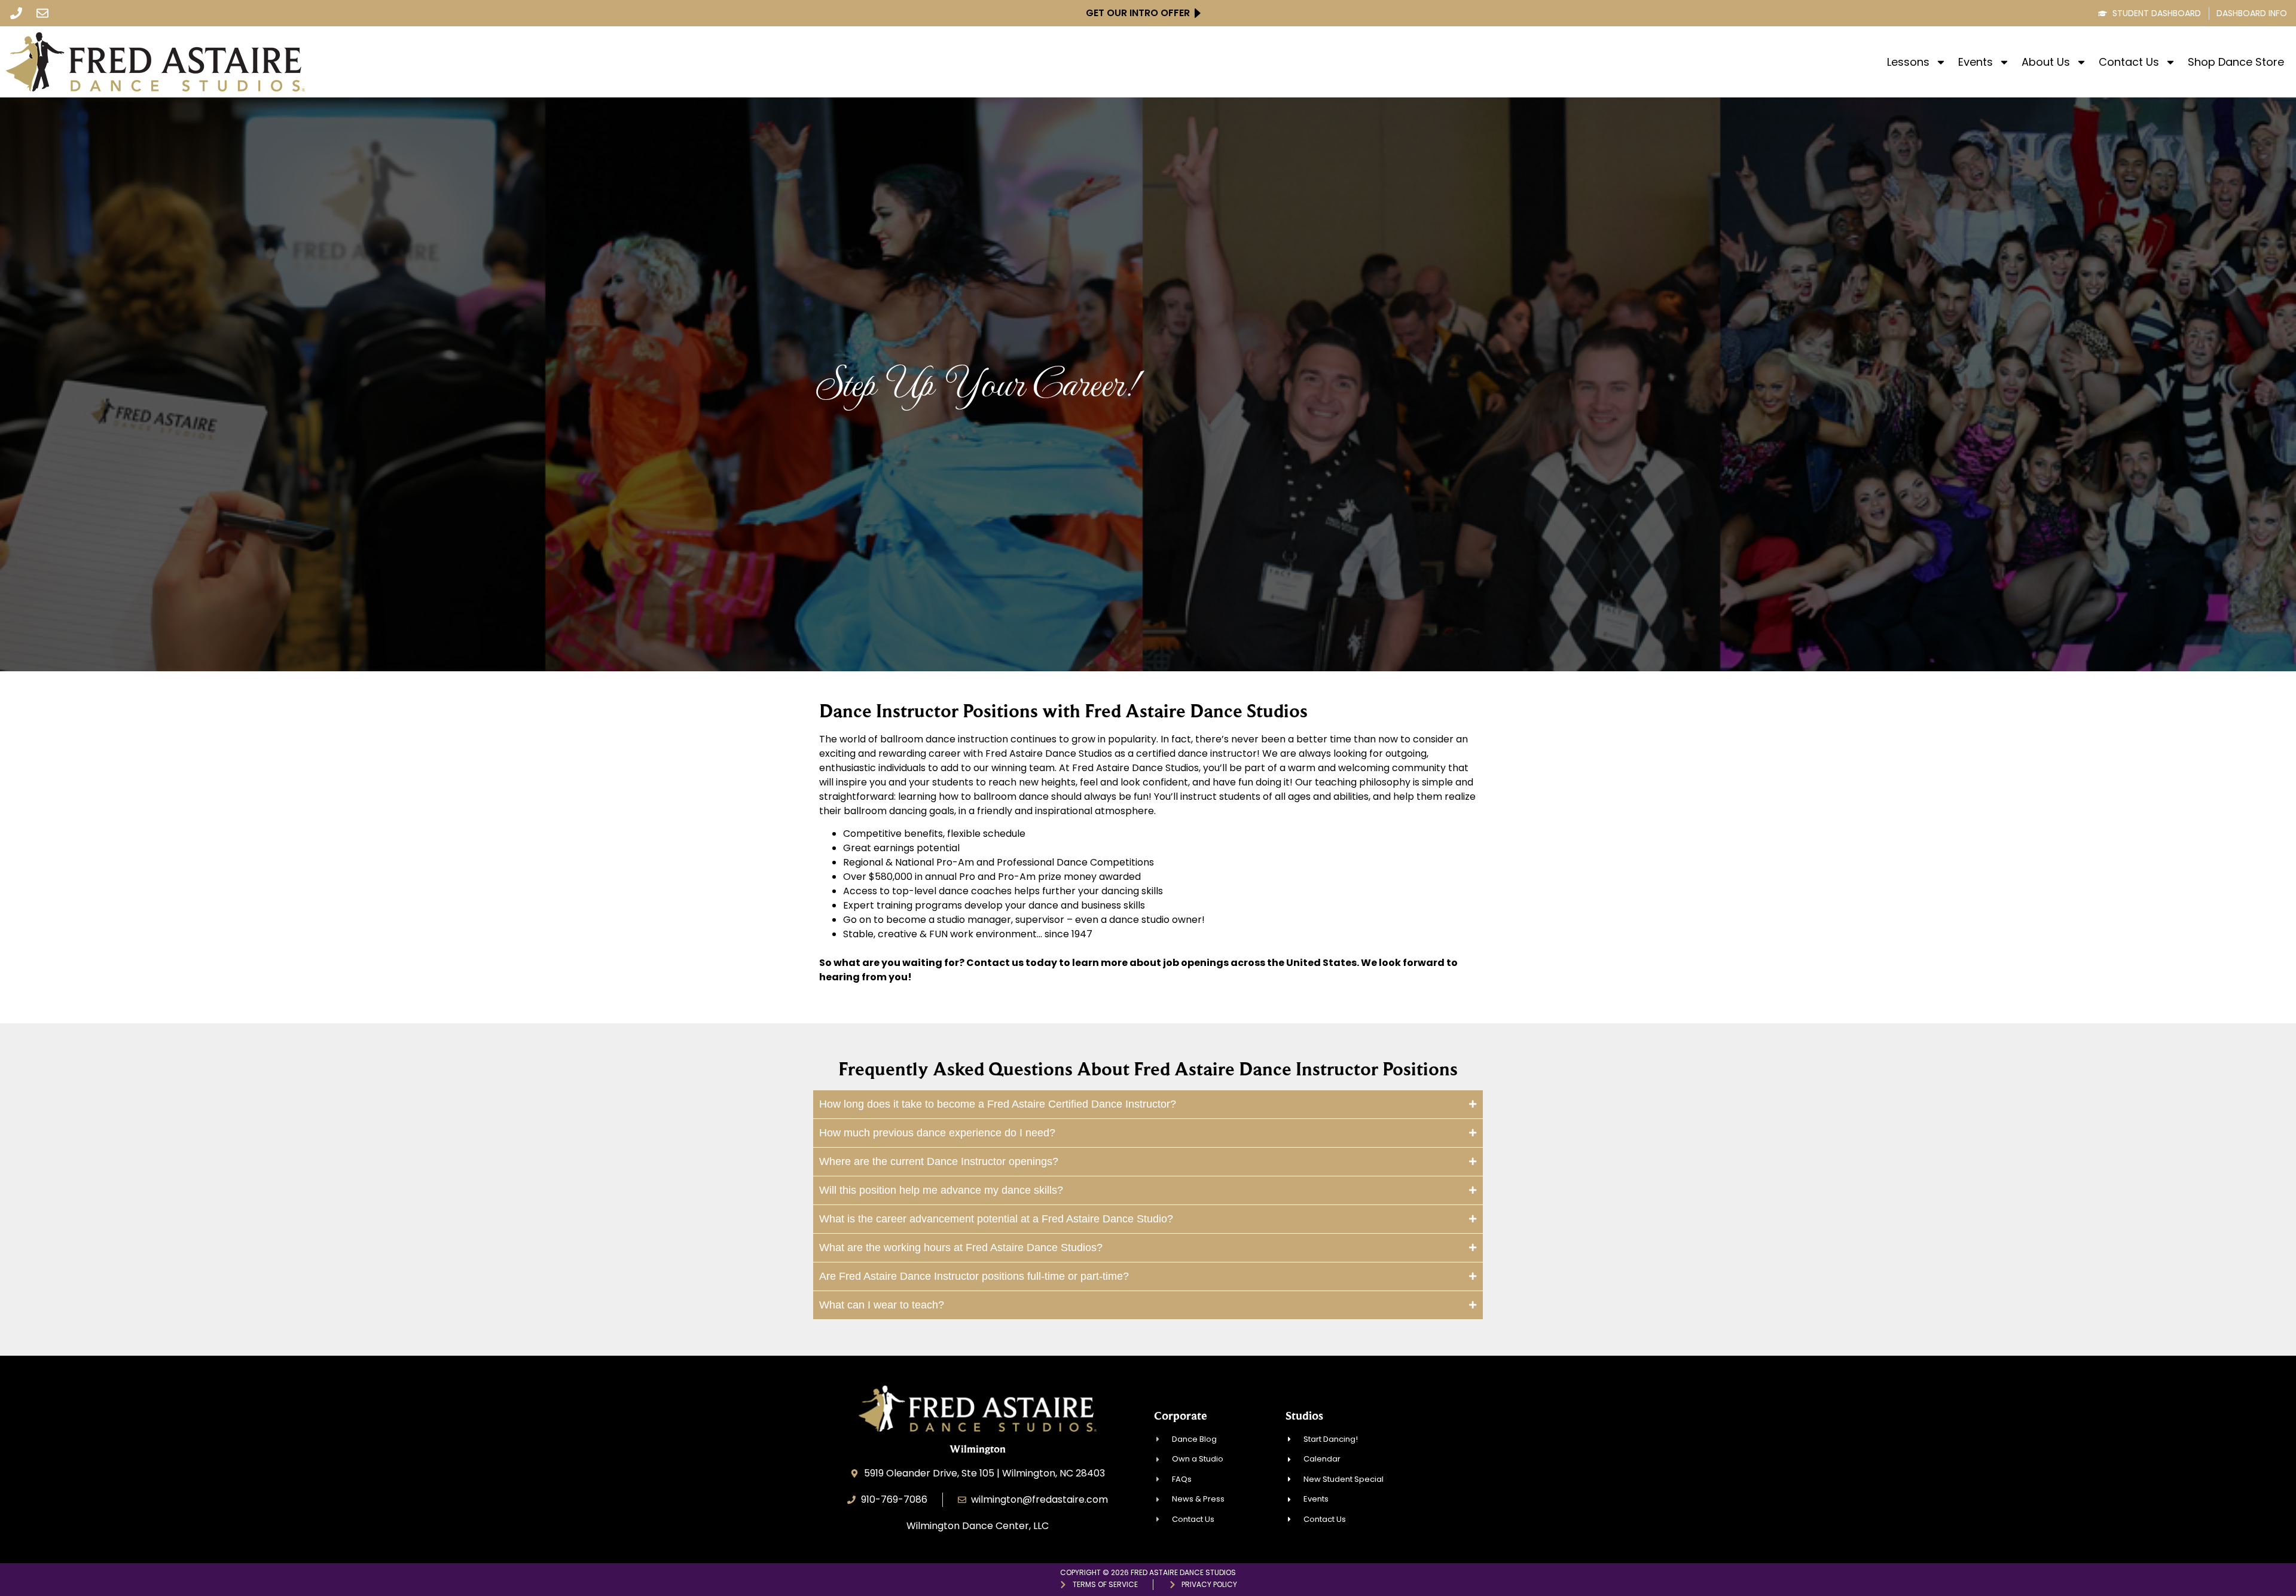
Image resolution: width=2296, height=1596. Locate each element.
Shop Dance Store (2236, 62)
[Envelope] (42, 13)
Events (1976, 62)
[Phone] (16, 13)
